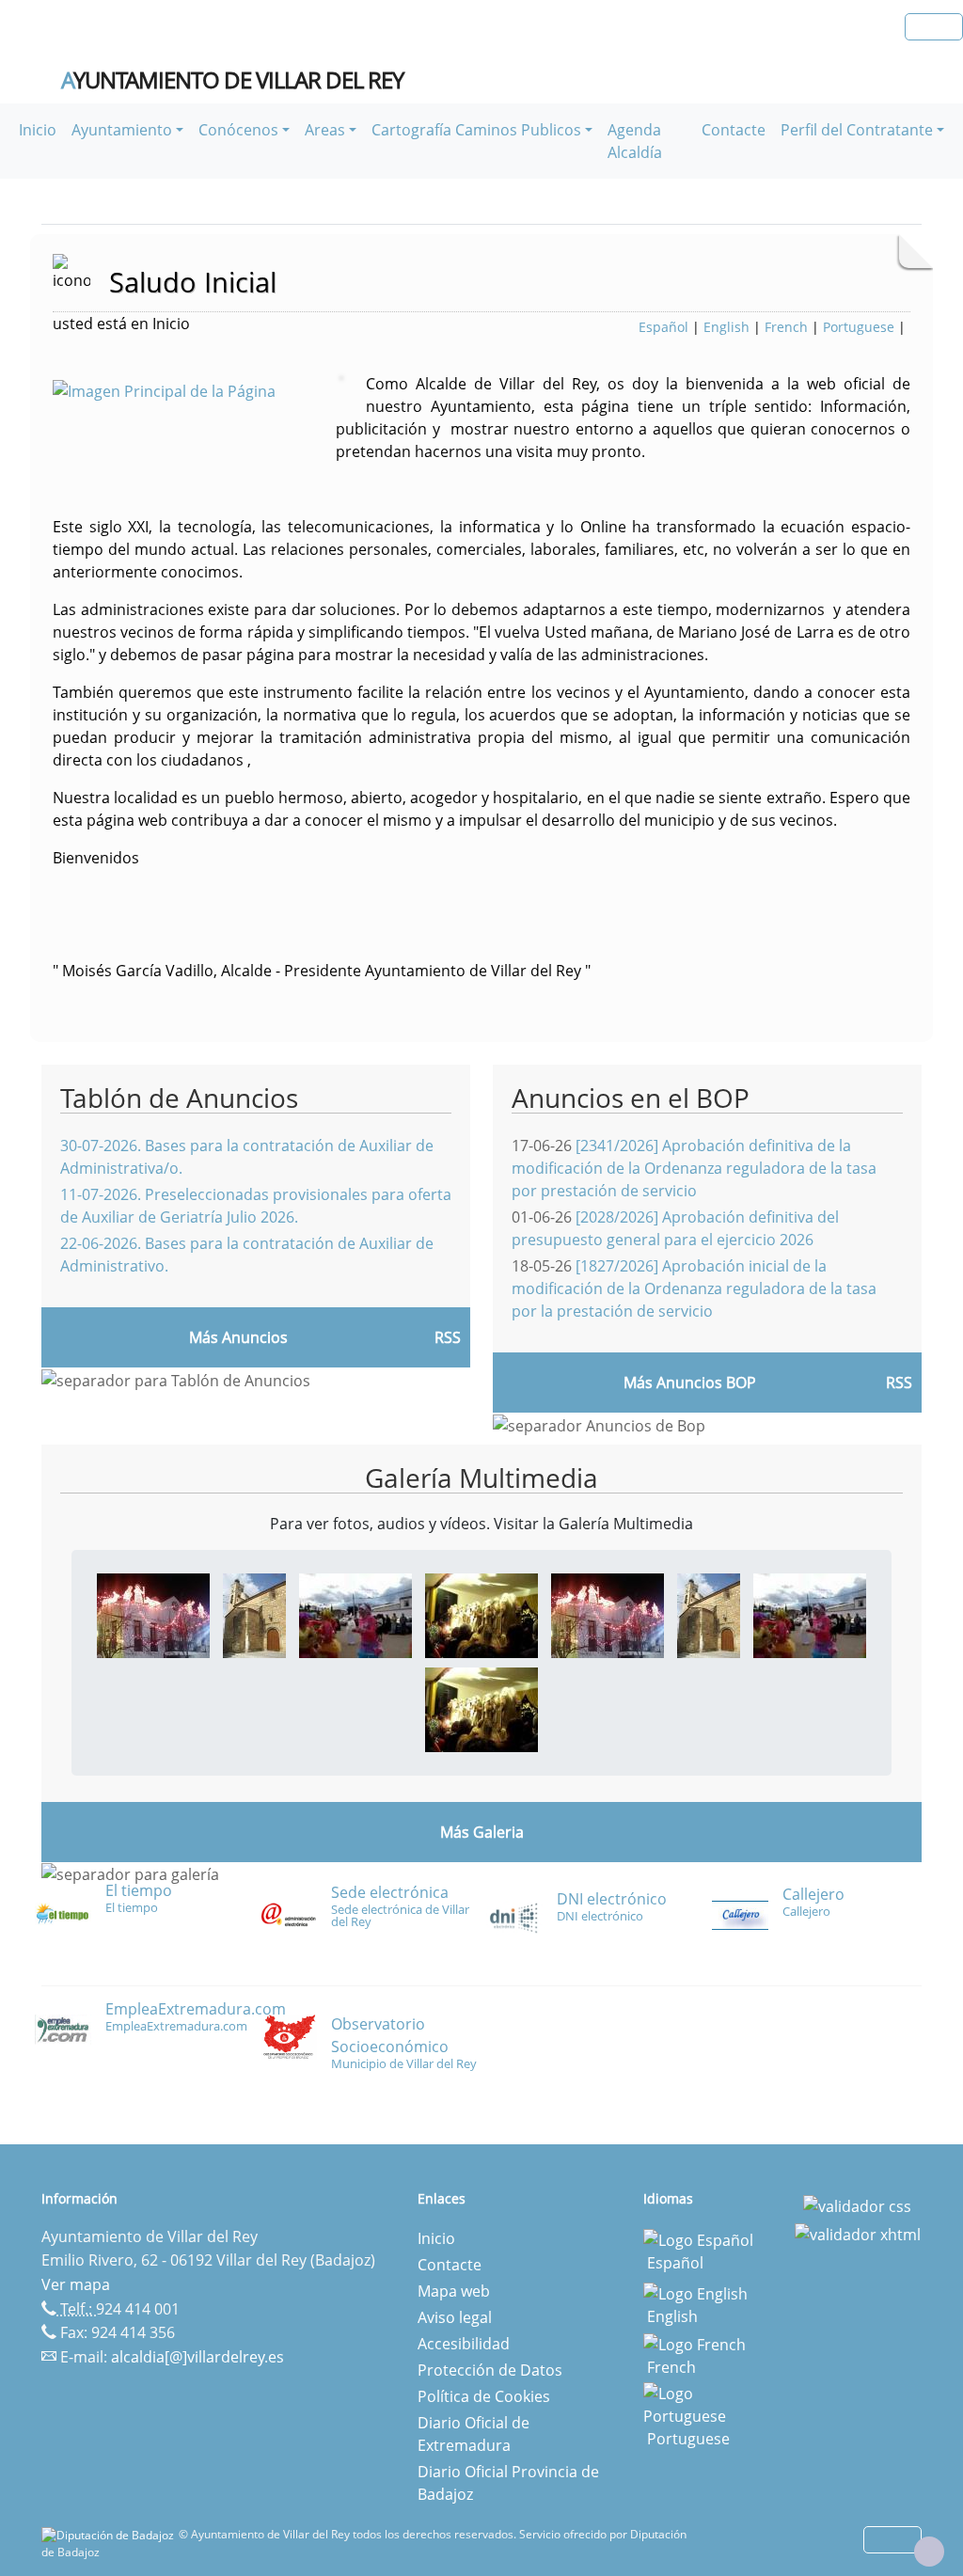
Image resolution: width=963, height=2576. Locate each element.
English (726, 327)
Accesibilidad (464, 2344)
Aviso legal (455, 2317)
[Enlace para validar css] (857, 2205)
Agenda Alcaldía (635, 141)
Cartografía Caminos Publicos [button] (476, 130)
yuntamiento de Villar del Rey (232, 80)
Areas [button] (325, 130)
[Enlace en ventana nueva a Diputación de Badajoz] (110, 2534)
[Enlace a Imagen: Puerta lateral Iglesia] (254, 1614)
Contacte (734, 130)
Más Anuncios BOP (690, 1383)
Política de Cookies (484, 2396)
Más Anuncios (238, 1337)
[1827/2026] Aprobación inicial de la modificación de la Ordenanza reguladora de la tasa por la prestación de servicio (694, 1288)
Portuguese (859, 327)
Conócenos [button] (238, 130)
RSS (448, 1337)
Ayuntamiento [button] (122, 130)
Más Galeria (482, 1832)
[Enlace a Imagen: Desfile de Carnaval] (355, 1614)
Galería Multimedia (481, 1478)
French (786, 327)
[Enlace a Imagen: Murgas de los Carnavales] (481, 1614)
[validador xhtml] (858, 2233)
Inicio (38, 130)
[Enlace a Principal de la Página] (194, 389)
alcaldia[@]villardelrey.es (197, 2357)
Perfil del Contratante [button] (857, 130)
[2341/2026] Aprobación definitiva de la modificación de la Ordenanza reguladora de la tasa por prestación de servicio (694, 1168)
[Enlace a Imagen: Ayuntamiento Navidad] (153, 1614)
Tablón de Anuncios (179, 1098)
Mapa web (454, 2291)
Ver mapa (76, 2284)
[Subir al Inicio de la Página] (929, 2552)
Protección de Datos (490, 2370)
